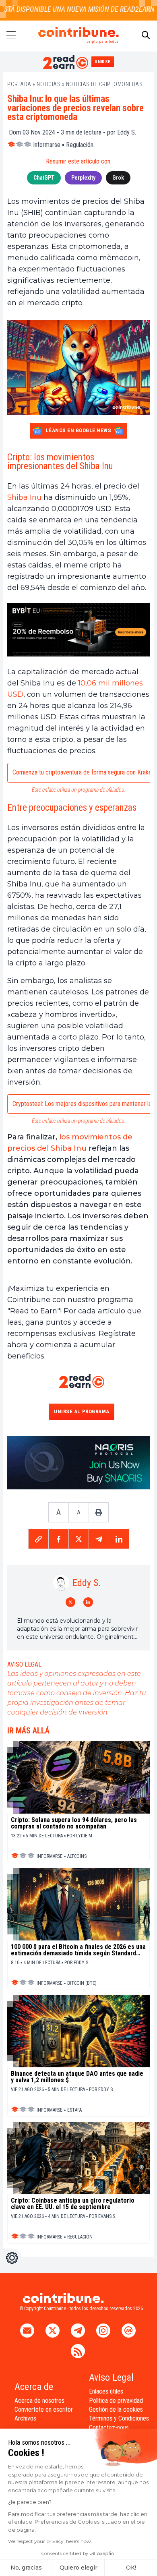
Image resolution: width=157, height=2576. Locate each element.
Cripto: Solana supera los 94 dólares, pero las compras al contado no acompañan (74, 1823)
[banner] (78, 630)
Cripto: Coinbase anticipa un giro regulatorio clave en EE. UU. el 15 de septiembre (73, 2204)
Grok (118, 178)
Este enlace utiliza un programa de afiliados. (78, 790)
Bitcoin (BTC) (82, 1983)
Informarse (47, 145)
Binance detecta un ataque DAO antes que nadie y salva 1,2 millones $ (77, 2077)
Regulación (80, 145)
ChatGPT (44, 178)
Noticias (49, 84)
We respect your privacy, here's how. (50, 2541)
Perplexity (83, 178)
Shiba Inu (24, 497)
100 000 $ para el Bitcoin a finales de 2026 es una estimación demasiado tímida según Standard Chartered (78, 1950)
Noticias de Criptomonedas (104, 84)
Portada (19, 84)
